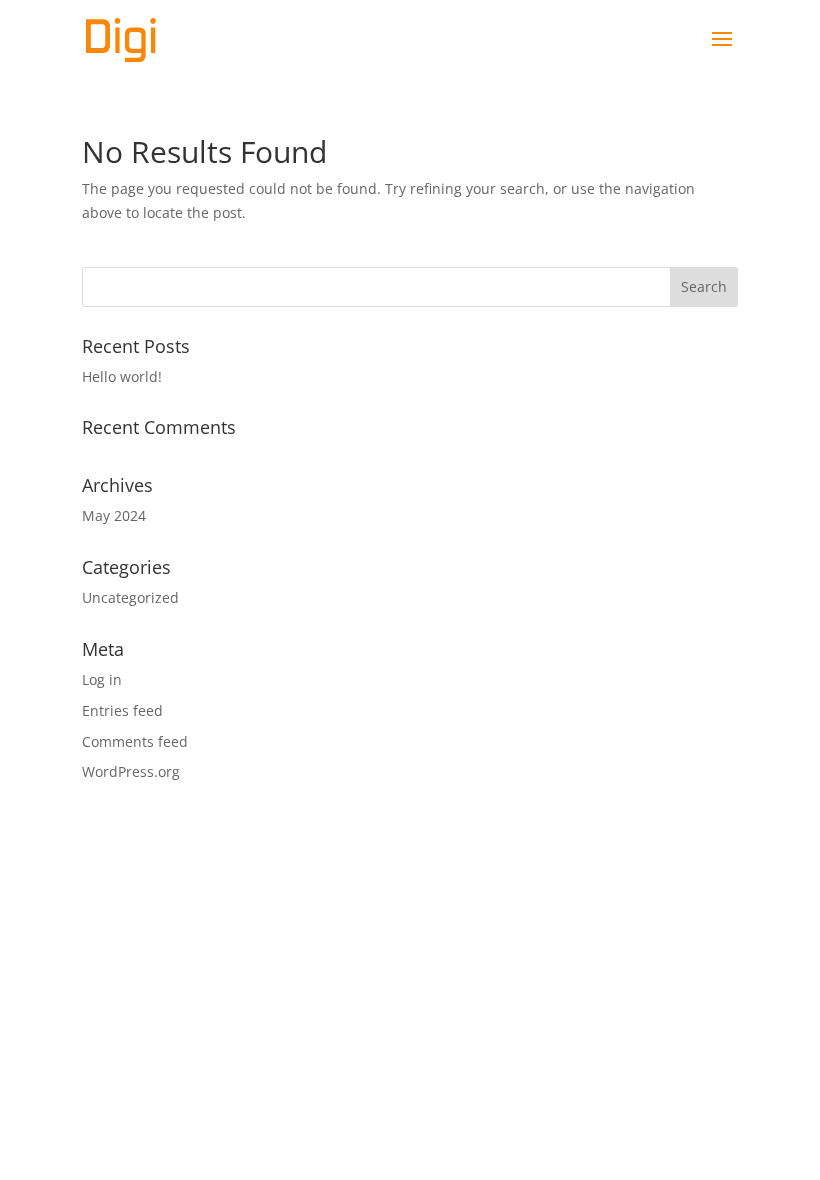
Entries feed (122, 710)
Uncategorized (130, 597)
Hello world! (122, 376)
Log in (102, 679)
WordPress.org (131, 771)
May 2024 (114, 515)
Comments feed (135, 741)
